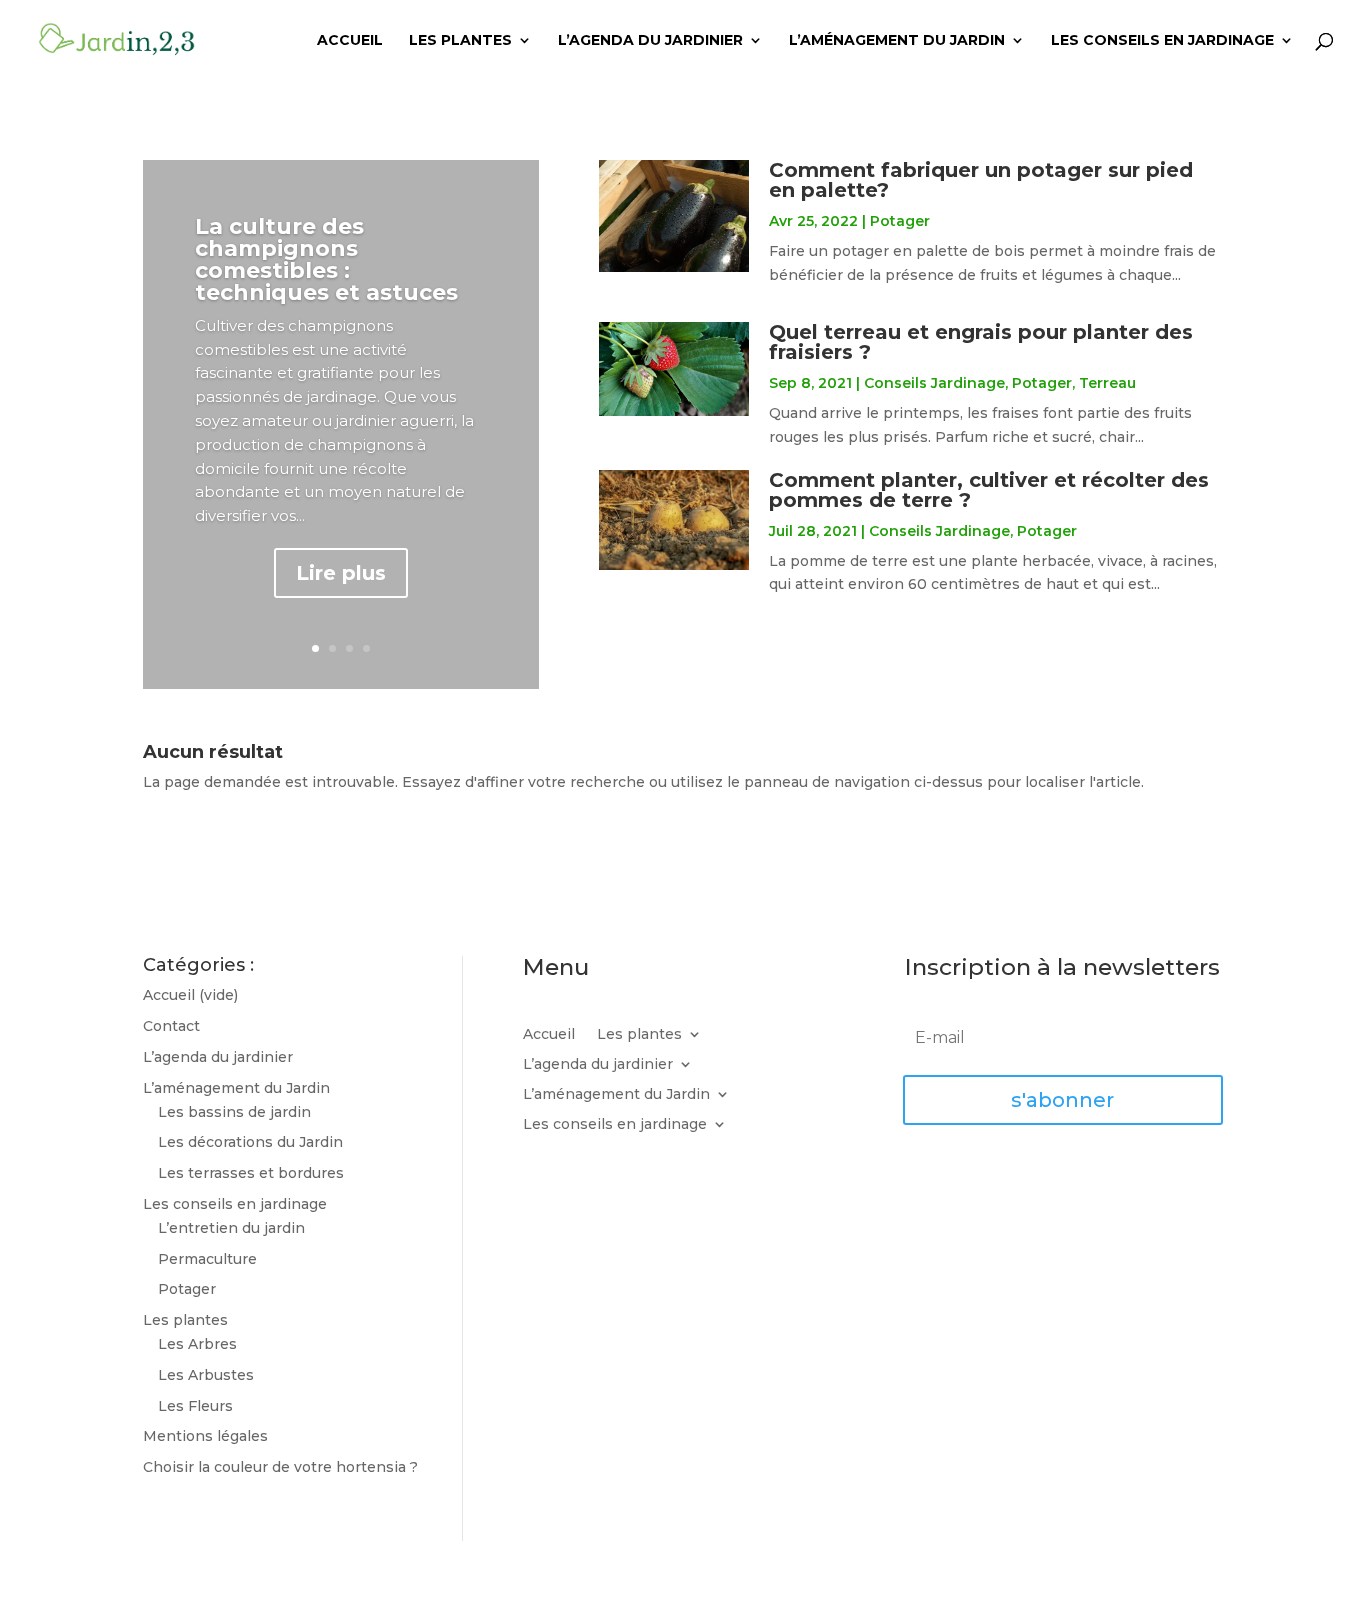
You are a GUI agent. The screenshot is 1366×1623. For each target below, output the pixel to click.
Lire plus (341, 573)
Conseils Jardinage (934, 383)
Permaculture (207, 1259)
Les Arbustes (206, 1375)
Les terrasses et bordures (251, 1173)
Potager (900, 221)
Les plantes (460, 41)
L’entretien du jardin (231, 1228)
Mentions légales (205, 1436)
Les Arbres (197, 1344)
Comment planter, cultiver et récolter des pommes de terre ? (989, 490)
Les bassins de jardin (234, 1112)
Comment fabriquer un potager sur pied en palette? (981, 180)
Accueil (350, 41)
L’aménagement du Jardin (897, 41)
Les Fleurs (195, 1406)
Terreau (1107, 383)
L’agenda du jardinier (650, 41)
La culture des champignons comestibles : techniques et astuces (326, 259)
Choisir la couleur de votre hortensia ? (280, 1467)
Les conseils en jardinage (1162, 41)
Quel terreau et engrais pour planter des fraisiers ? (981, 342)
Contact (171, 1026)
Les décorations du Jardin (250, 1142)
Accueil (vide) (190, 995)
